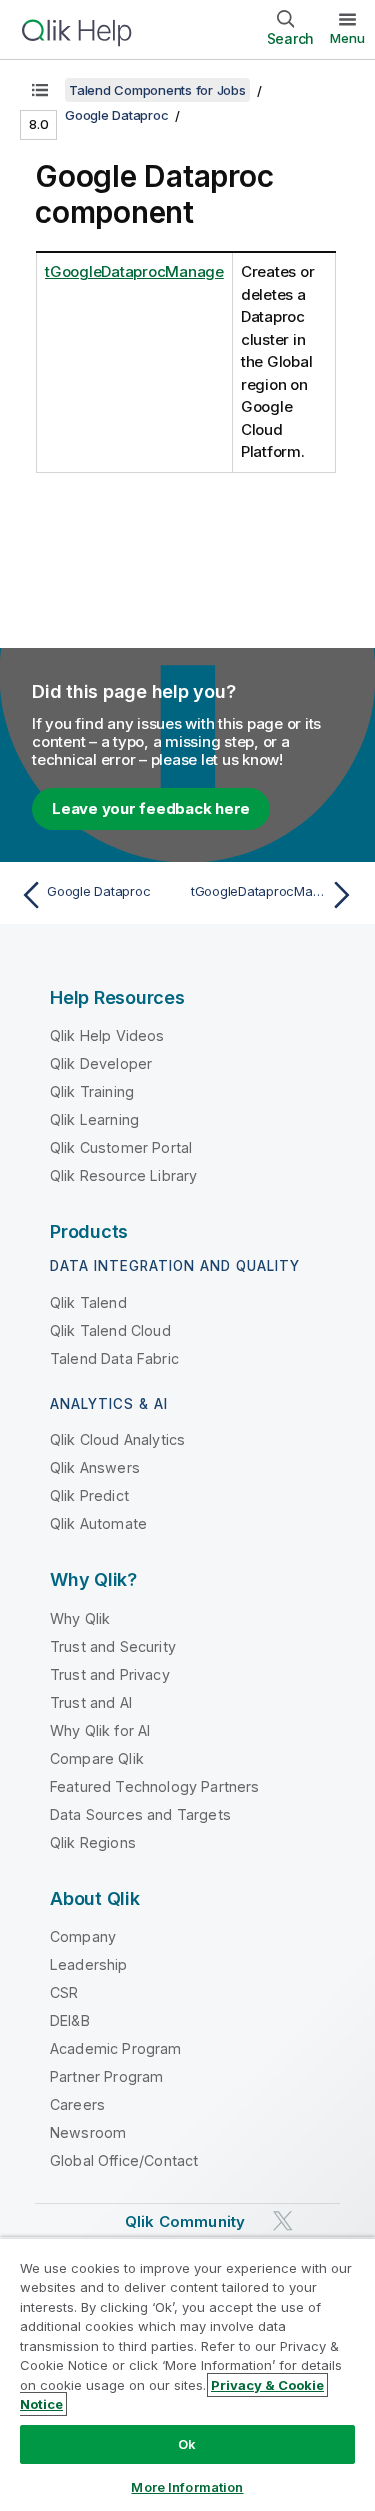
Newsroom (88, 2132)
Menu (347, 38)
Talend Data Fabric (114, 1358)
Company (83, 1936)
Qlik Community (185, 2221)
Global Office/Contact (124, 2160)
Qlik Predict (89, 1495)
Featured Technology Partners (154, 1786)
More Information (187, 2487)
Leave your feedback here (151, 808)
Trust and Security (113, 1646)
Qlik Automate (98, 1523)
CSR (64, 1992)
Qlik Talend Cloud (110, 1330)
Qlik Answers (95, 1467)
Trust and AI (91, 1702)
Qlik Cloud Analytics (117, 1439)
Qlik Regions (93, 1842)
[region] (187, 2374)
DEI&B (70, 2020)
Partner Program (106, 2076)
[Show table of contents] (40, 90)
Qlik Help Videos (107, 1035)
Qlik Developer (101, 1063)
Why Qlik (80, 1618)
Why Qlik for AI (100, 1730)
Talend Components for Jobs (157, 90)
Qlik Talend (88, 1302)
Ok (187, 2444)
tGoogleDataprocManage (134, 271)
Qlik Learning (94, 1119)
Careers (77, 2104)
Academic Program (116, 2048)
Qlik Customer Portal (121, 1147)
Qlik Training (92, 1091)
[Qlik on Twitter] (283, 2221)
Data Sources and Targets (140, 1814)
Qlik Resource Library (123, 1175)
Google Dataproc (116, 115)
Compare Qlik (97, 1758)
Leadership (89, 1964)
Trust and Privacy (110, 1674)
